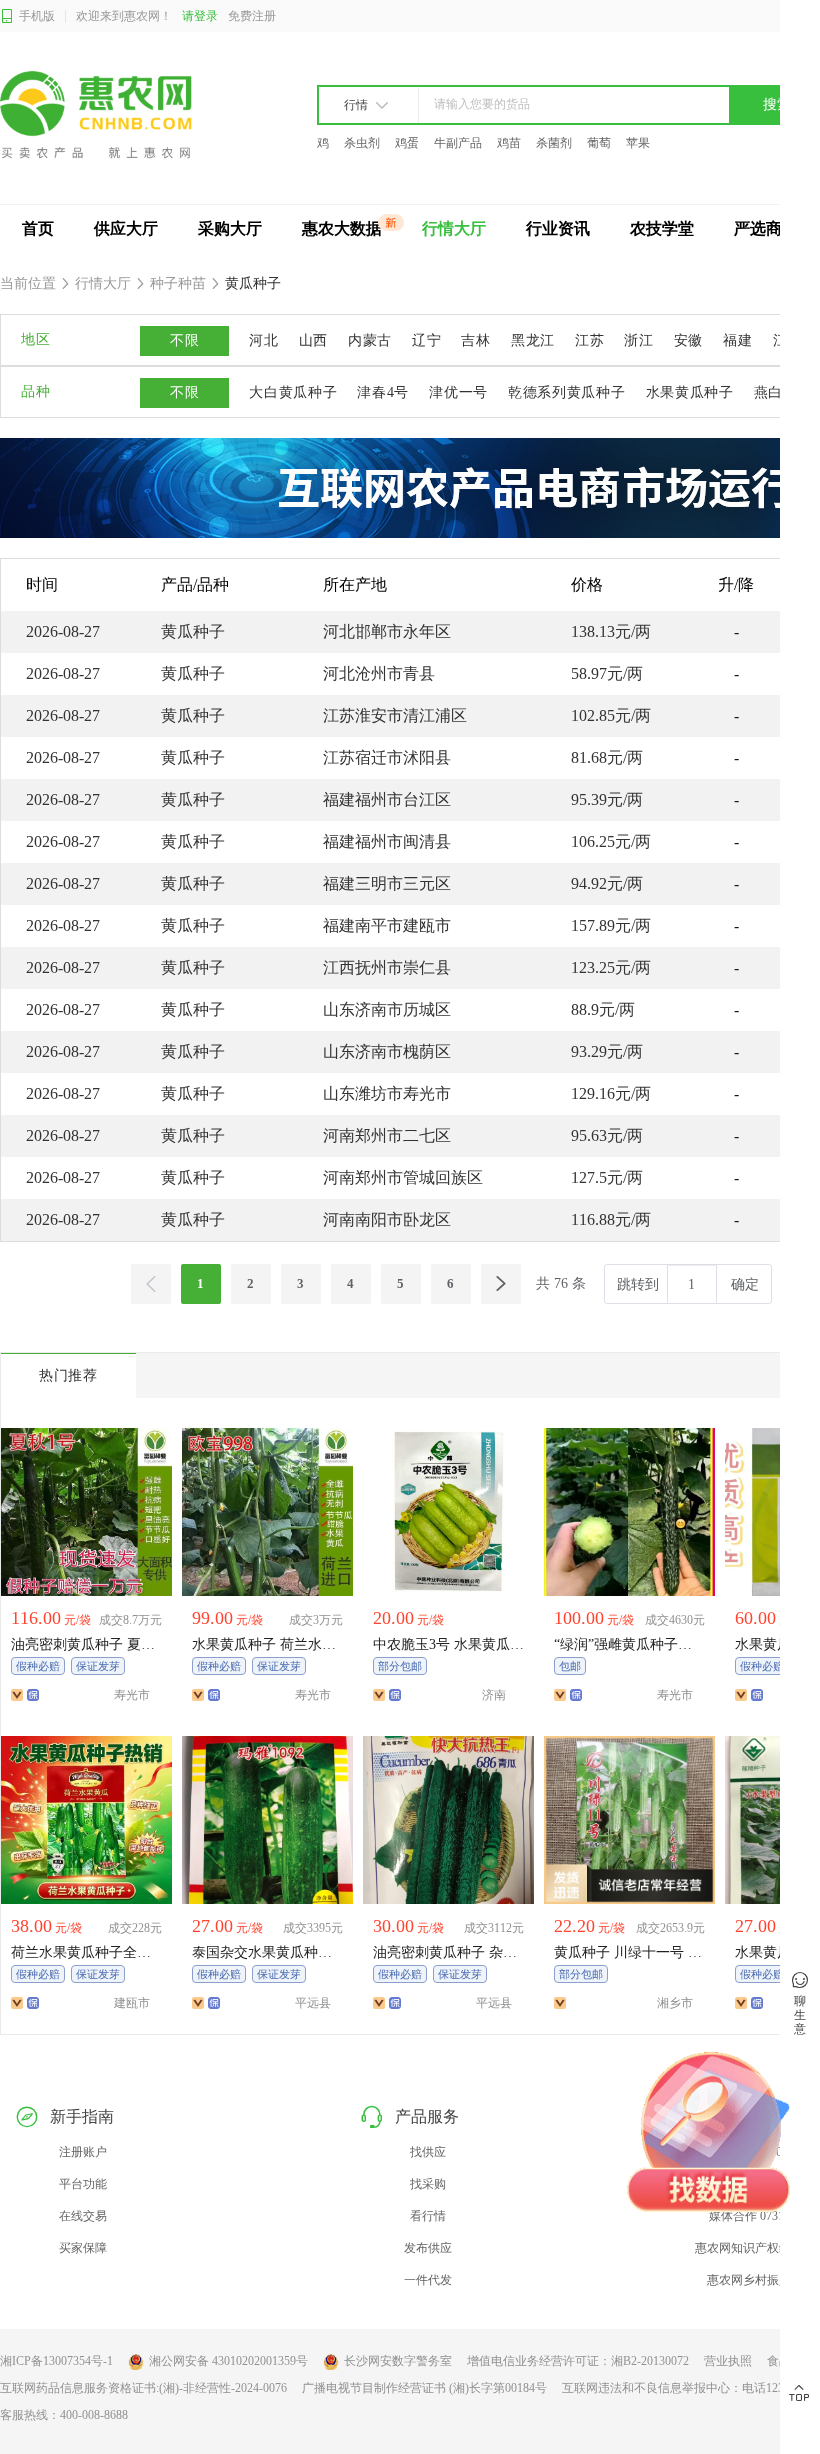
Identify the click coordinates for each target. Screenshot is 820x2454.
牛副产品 (458, 143)
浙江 (638, 340)
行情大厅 (454, 228)
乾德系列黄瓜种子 (567, 392)
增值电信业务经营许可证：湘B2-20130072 (578, 2361)
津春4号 (383, 392)
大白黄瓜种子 (293, 392)
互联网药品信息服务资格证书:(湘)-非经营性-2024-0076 (143, 2388)
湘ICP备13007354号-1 (56, 2361)
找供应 (428, 2152)
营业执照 (728, 2361)
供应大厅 (126, 228)
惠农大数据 (342, 228)
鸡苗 (509, 143)
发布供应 (428, 2248)
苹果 (638, 143)
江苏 (589, 340)
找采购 (428, 2184)
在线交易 (83, 2216)
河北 (263, 340)
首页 (38, 228)
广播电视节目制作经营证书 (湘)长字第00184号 (424, 2388)
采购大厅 (230, 228)
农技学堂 (662, 228)
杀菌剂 (554, 143)
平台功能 (83, 2184)
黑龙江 (533, 340)
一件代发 (428, 2280)
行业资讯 (558, 228)
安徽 (688, 340)
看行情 (428, 2216)
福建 (737, 340)
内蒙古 (370, 340)
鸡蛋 (407, 143)
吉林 (475, 340)
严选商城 (766, 228)
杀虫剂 (362, 143)
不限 (184, 340)
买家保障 (83, 2248)
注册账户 (83, 2152)
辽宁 (426, 340)
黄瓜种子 (251, 283)
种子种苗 (178, 283)
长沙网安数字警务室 (398, 2361)
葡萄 (599, 143)
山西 (313, 340)
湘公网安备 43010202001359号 (228, 2361)
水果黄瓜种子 (690, 392)
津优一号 (458, 392)
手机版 (37, 16)
